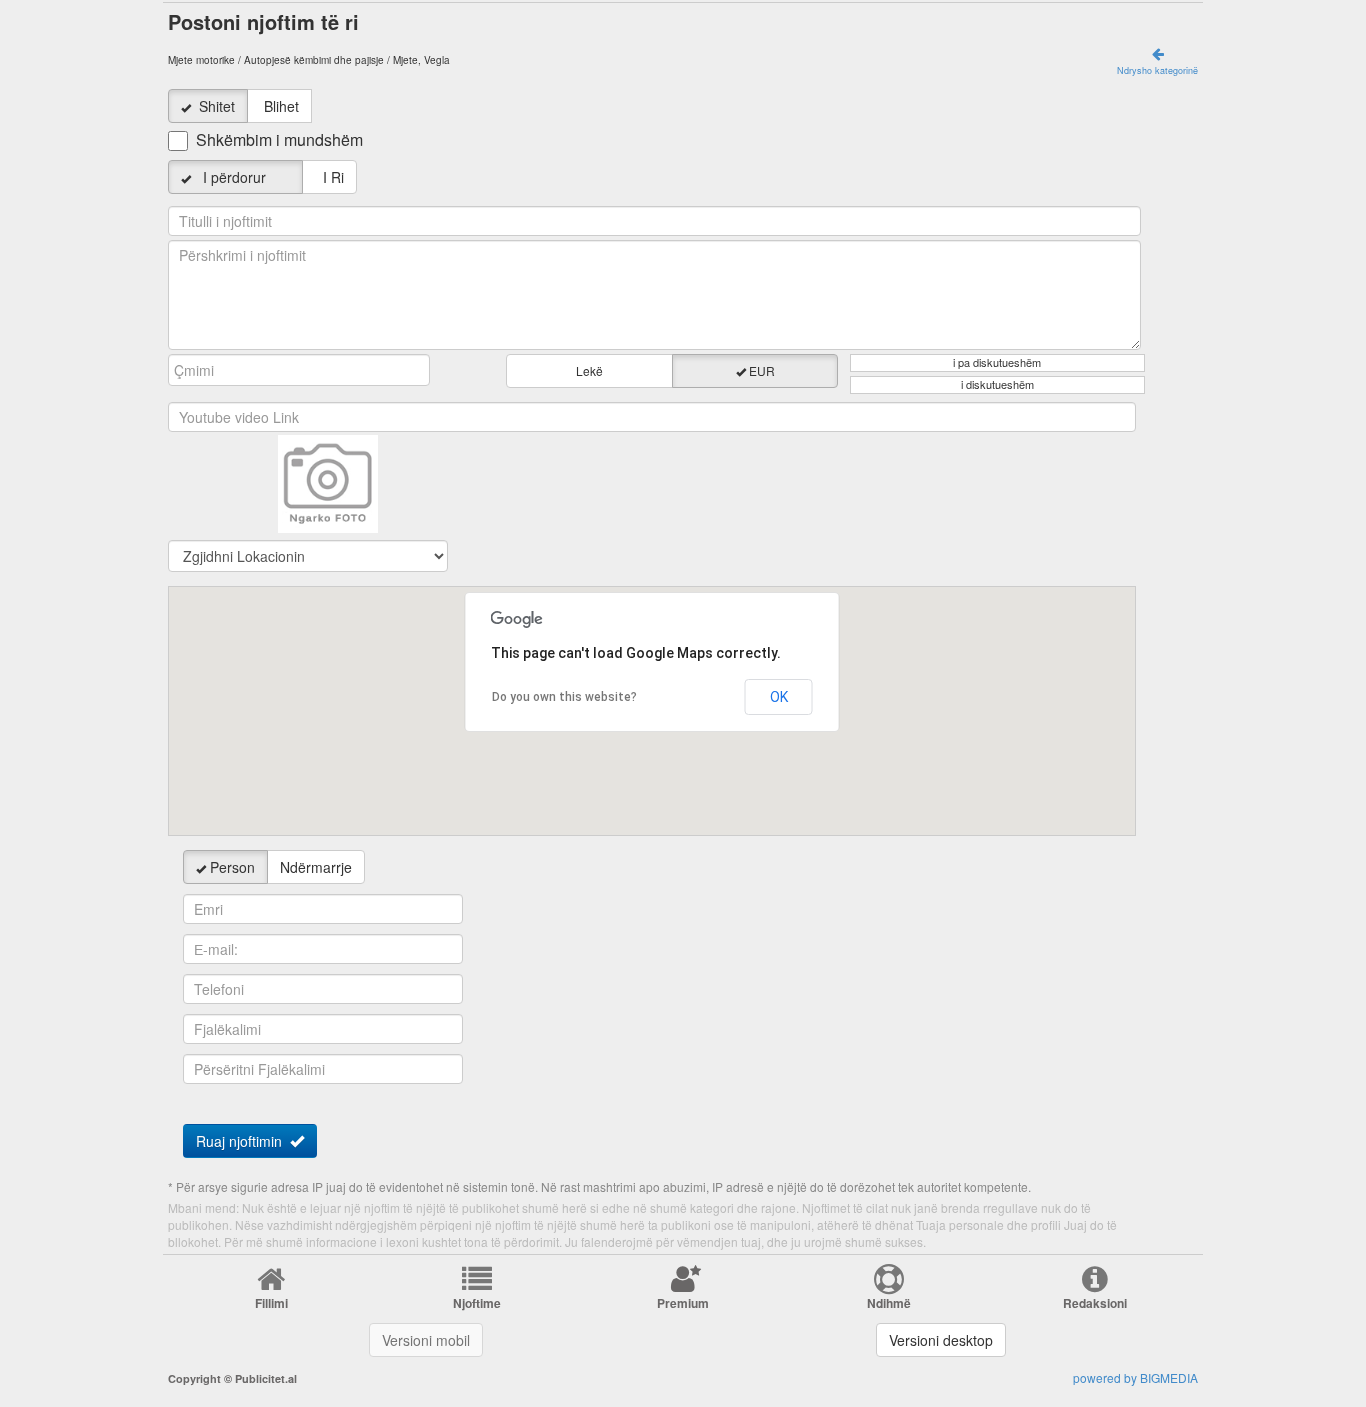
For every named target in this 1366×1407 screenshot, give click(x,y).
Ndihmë (889, 1303)
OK (779, 697)
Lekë (589, 370)
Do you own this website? (564, 697)
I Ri (329, 177)
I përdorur (242, 177)
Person (232, 867)
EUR (762, 370)
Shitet (217, 106)
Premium (683, 1303)
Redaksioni (1095, 1303)
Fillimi (271, 1303)
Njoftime (477, 1303)
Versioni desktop (941, 1340)
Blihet (281, 106)
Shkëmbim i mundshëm (279, 140)
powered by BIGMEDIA (1135, 1377)
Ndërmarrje (316, 867)
